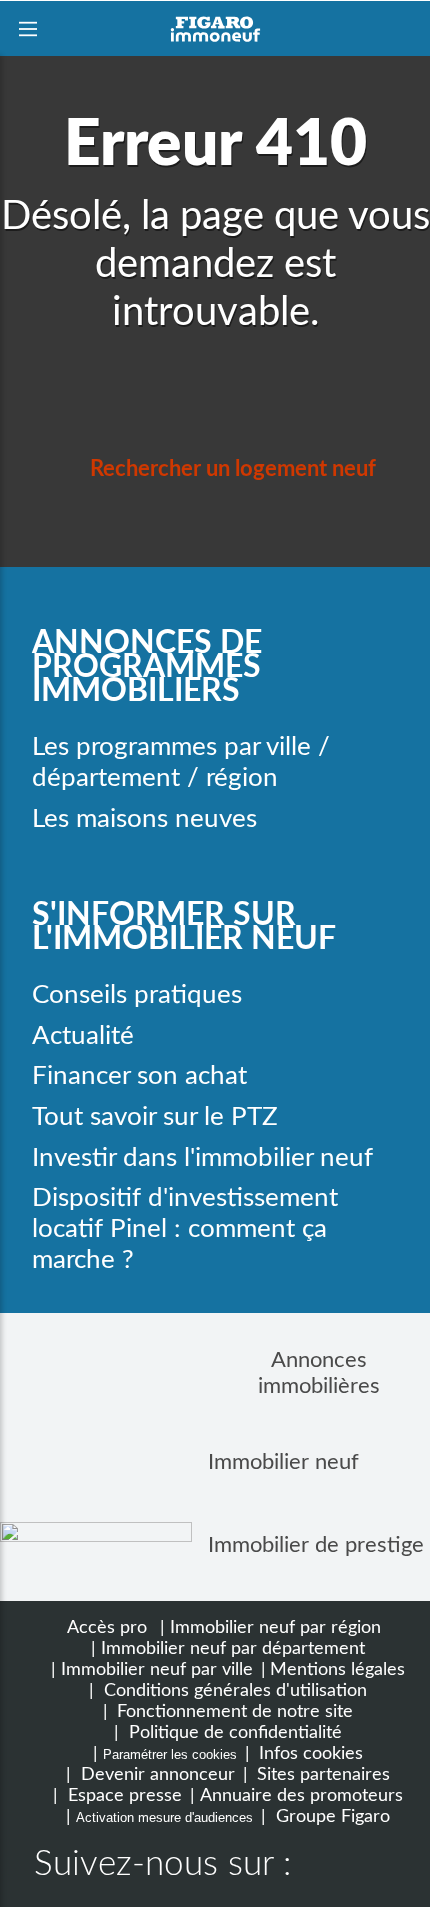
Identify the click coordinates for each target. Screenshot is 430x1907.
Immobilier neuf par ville (157, 1669)
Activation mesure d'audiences (164, 1817)
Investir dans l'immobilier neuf (202, 1158)
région (242, 778)
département (106, 778)
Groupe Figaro (330, 1816)
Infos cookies (308, 1753)
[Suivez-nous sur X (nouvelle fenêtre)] (390, 1867)
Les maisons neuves (144, 819)
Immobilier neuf (283, 1462)
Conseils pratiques (137, 995)
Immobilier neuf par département (233, 1648)
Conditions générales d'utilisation (233, 1690)
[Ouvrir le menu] (27, 28)
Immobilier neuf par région (275, 1627)
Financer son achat (139, 1076)
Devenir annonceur (155, 1774)
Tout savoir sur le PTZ (155, 1117)
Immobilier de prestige (316, 1545)
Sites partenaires (321, 1774)
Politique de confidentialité (233, 1732)
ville (288, 747)
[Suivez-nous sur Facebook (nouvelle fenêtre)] (326, 1867)
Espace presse (122, 1795)
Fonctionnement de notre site (232, 1711)
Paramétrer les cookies (170, 1754)
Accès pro (107, 1627)
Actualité (83, 1036)
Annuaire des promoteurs (301, 1795)
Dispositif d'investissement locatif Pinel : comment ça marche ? (185, 1229)
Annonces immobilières (319, 1373)
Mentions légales (337, 1669)
